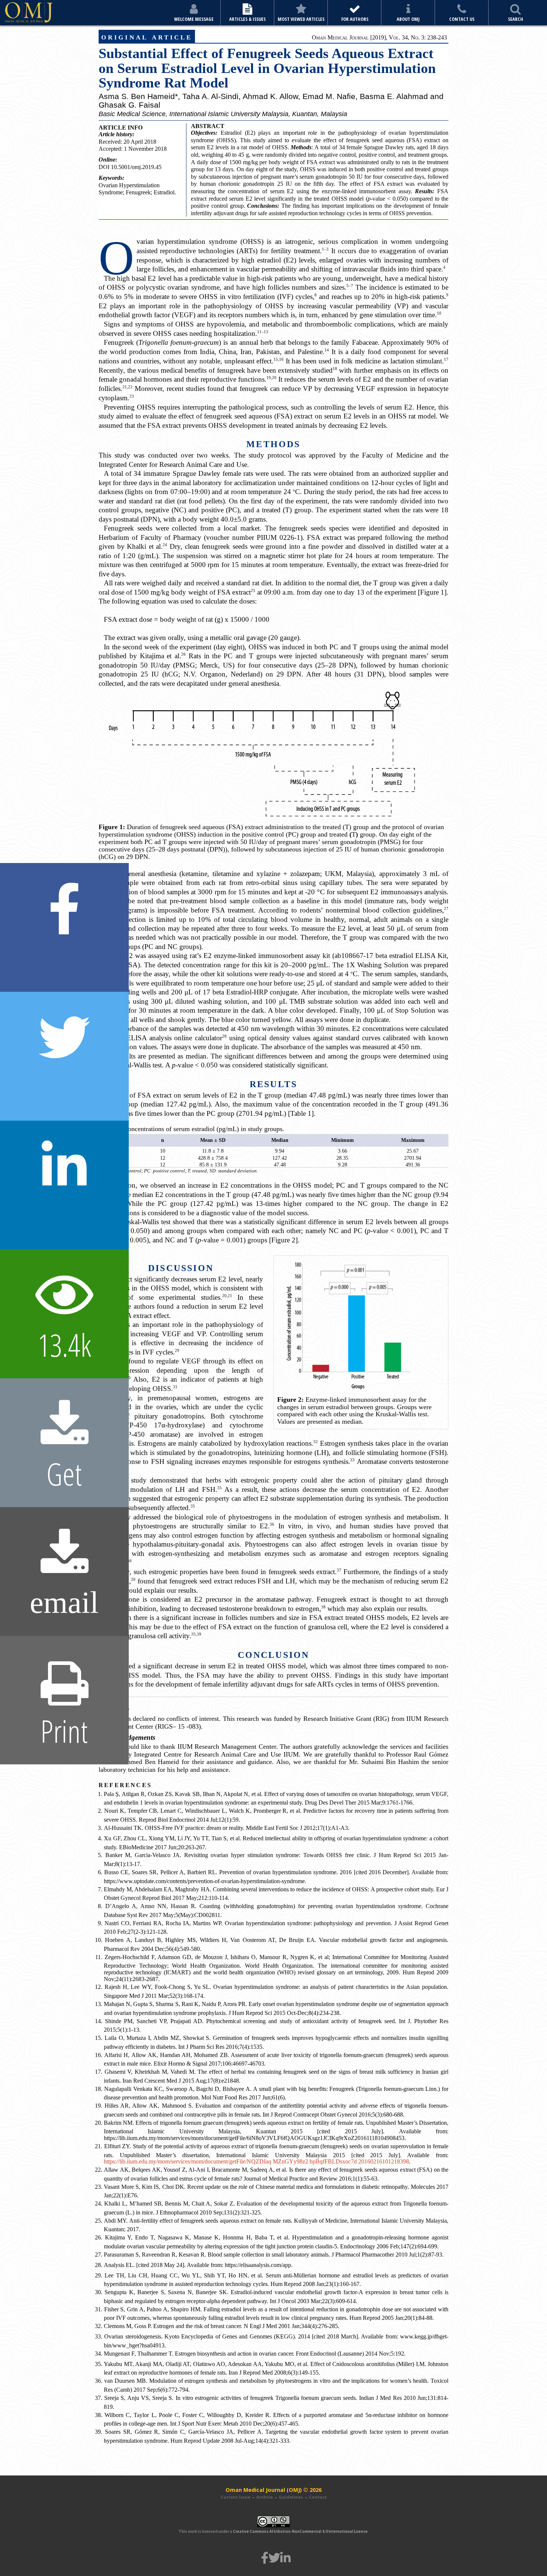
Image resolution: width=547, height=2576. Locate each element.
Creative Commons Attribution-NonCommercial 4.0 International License (300, 2531)
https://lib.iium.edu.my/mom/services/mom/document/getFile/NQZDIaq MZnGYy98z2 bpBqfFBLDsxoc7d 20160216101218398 (256, 2161)
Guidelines (291, 2497)
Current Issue (236, 2497)
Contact (318, 2497)
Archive (265, 2497)
